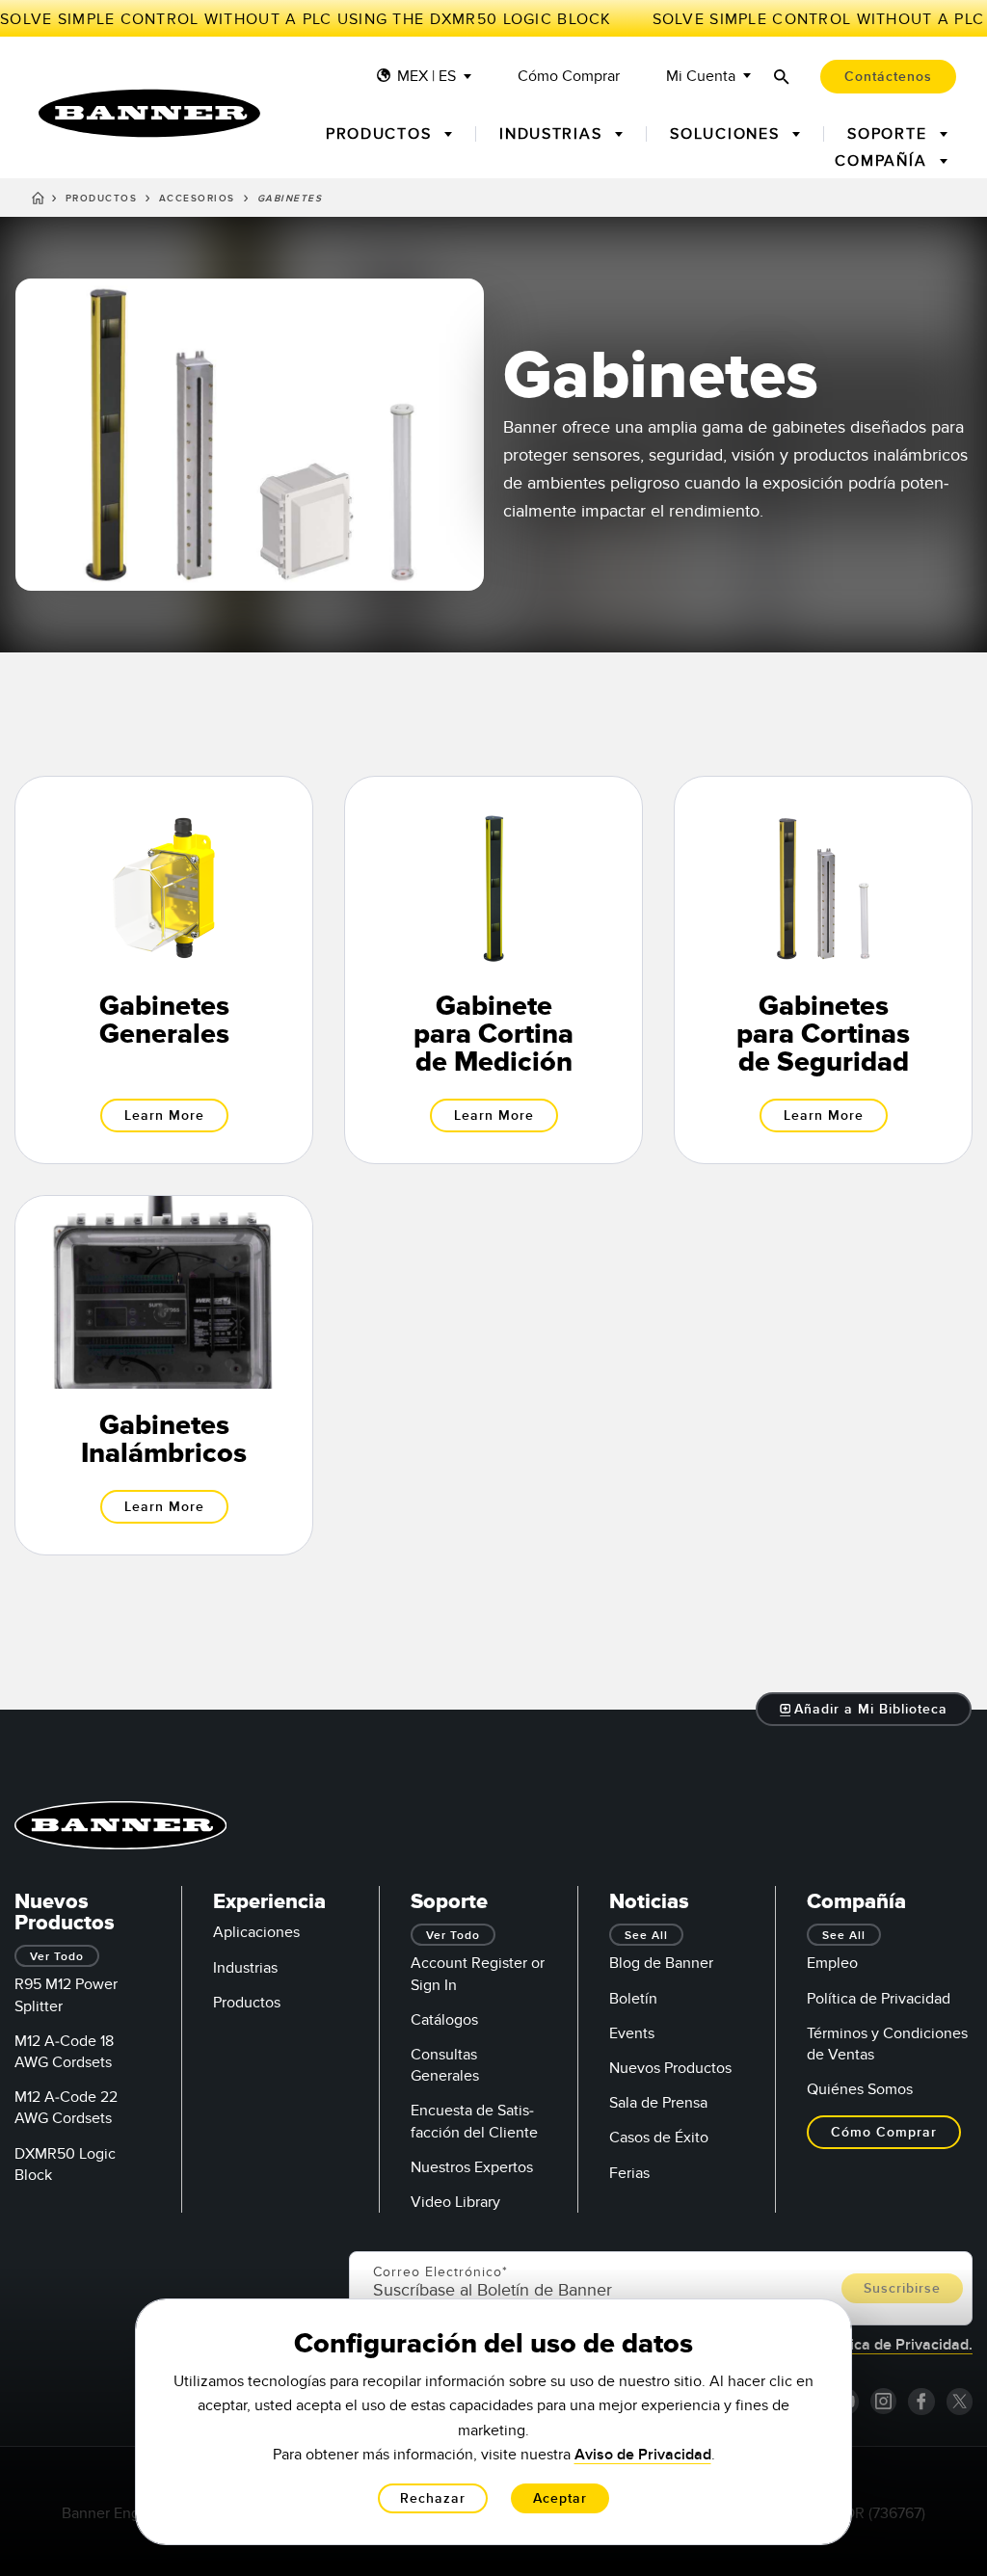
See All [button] (646, 1936)
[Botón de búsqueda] (782, 77)
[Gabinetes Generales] (164, 970)
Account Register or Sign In (478, 1974)
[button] (864, 1709)
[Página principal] (38, 201)
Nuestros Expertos (472, 2167)
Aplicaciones (256, 1932)
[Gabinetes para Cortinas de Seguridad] (823, 970)
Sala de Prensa (658, 2103)
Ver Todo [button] (57, 1957)
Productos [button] (381, 134)
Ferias (629, 2173)
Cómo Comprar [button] (884, 2132)
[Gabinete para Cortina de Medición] (493, 970)
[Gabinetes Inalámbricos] (164, 1375)
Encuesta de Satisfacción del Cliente (474, 2121)
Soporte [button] (890, 134)
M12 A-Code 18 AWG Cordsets (64, 2052)
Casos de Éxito (659, 2138)
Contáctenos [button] (888, 77)
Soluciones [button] (727, 134)
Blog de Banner (661, 1963)
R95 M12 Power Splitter (66, 1995)
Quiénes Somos (860, 2089)
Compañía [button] (883, 161)
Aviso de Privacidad (643, 2455)
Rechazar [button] (433, 2498)
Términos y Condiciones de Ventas (887, 2044)
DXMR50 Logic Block (65, 2164)
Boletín (633, 1999)
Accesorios (197, 199)
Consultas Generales (445, 2065)
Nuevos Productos (670, 2068)
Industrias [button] (553, 134)
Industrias (245, 1968)
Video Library (455, 2202)
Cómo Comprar (569, 77)
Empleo (832, 1963)
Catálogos (444, 2020)
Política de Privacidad (879, 1999)
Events (632, 2033)
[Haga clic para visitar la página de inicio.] (149, 113)
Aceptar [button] (560, 2498)
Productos (102, 199)
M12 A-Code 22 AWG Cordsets (66, 2108)
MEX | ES (427, 77)
